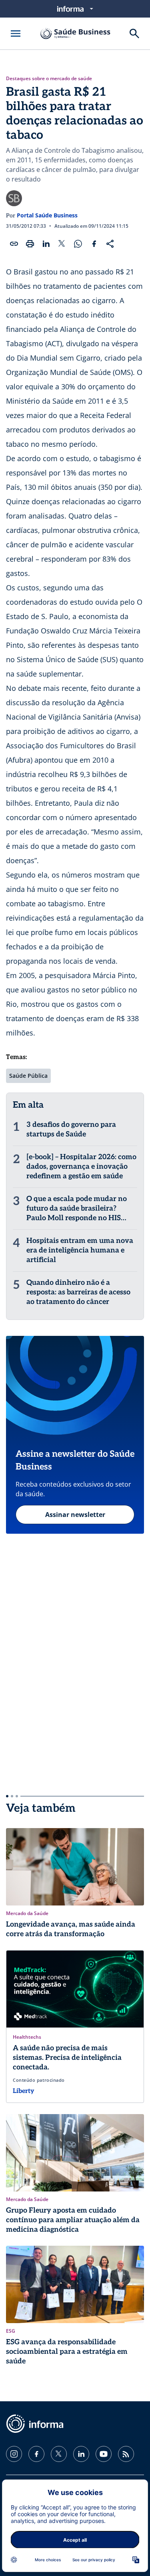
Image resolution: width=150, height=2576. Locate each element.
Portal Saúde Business (47, 215)
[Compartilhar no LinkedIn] (46, 244)
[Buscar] (134, 34)
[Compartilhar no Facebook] (94, 244)
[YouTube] (104, 2454)
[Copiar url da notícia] (14, 244)
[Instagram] (14, 2454)
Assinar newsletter (75, 1515)
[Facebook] (36, 2454)
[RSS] (126, 2454)
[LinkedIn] (81, 2454)
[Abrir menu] (16, 34)
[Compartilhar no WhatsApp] (78, 244)
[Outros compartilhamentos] (110, 244)
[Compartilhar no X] (62, 244)
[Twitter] (59, 2454)
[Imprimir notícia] (30, 244)
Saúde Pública (28, 1076)
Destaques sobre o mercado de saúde (49, 79)
